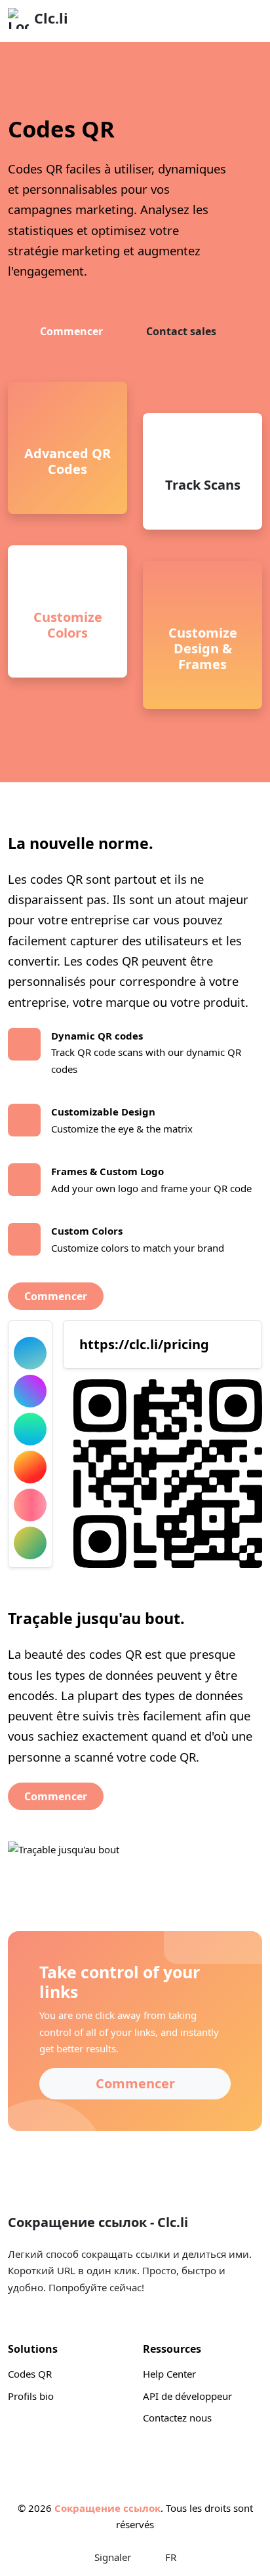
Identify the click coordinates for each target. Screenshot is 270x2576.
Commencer (71, 331)
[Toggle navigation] (245, 21)
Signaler (113, 2557)
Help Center (169, 2374)
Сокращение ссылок (107, 2508)
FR (169, 2557)
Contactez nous (177, 2418)
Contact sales (181, 331)
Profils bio (31, 2396)
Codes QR (30, 2374)
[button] (247, 2553)
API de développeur (187, 2396)
